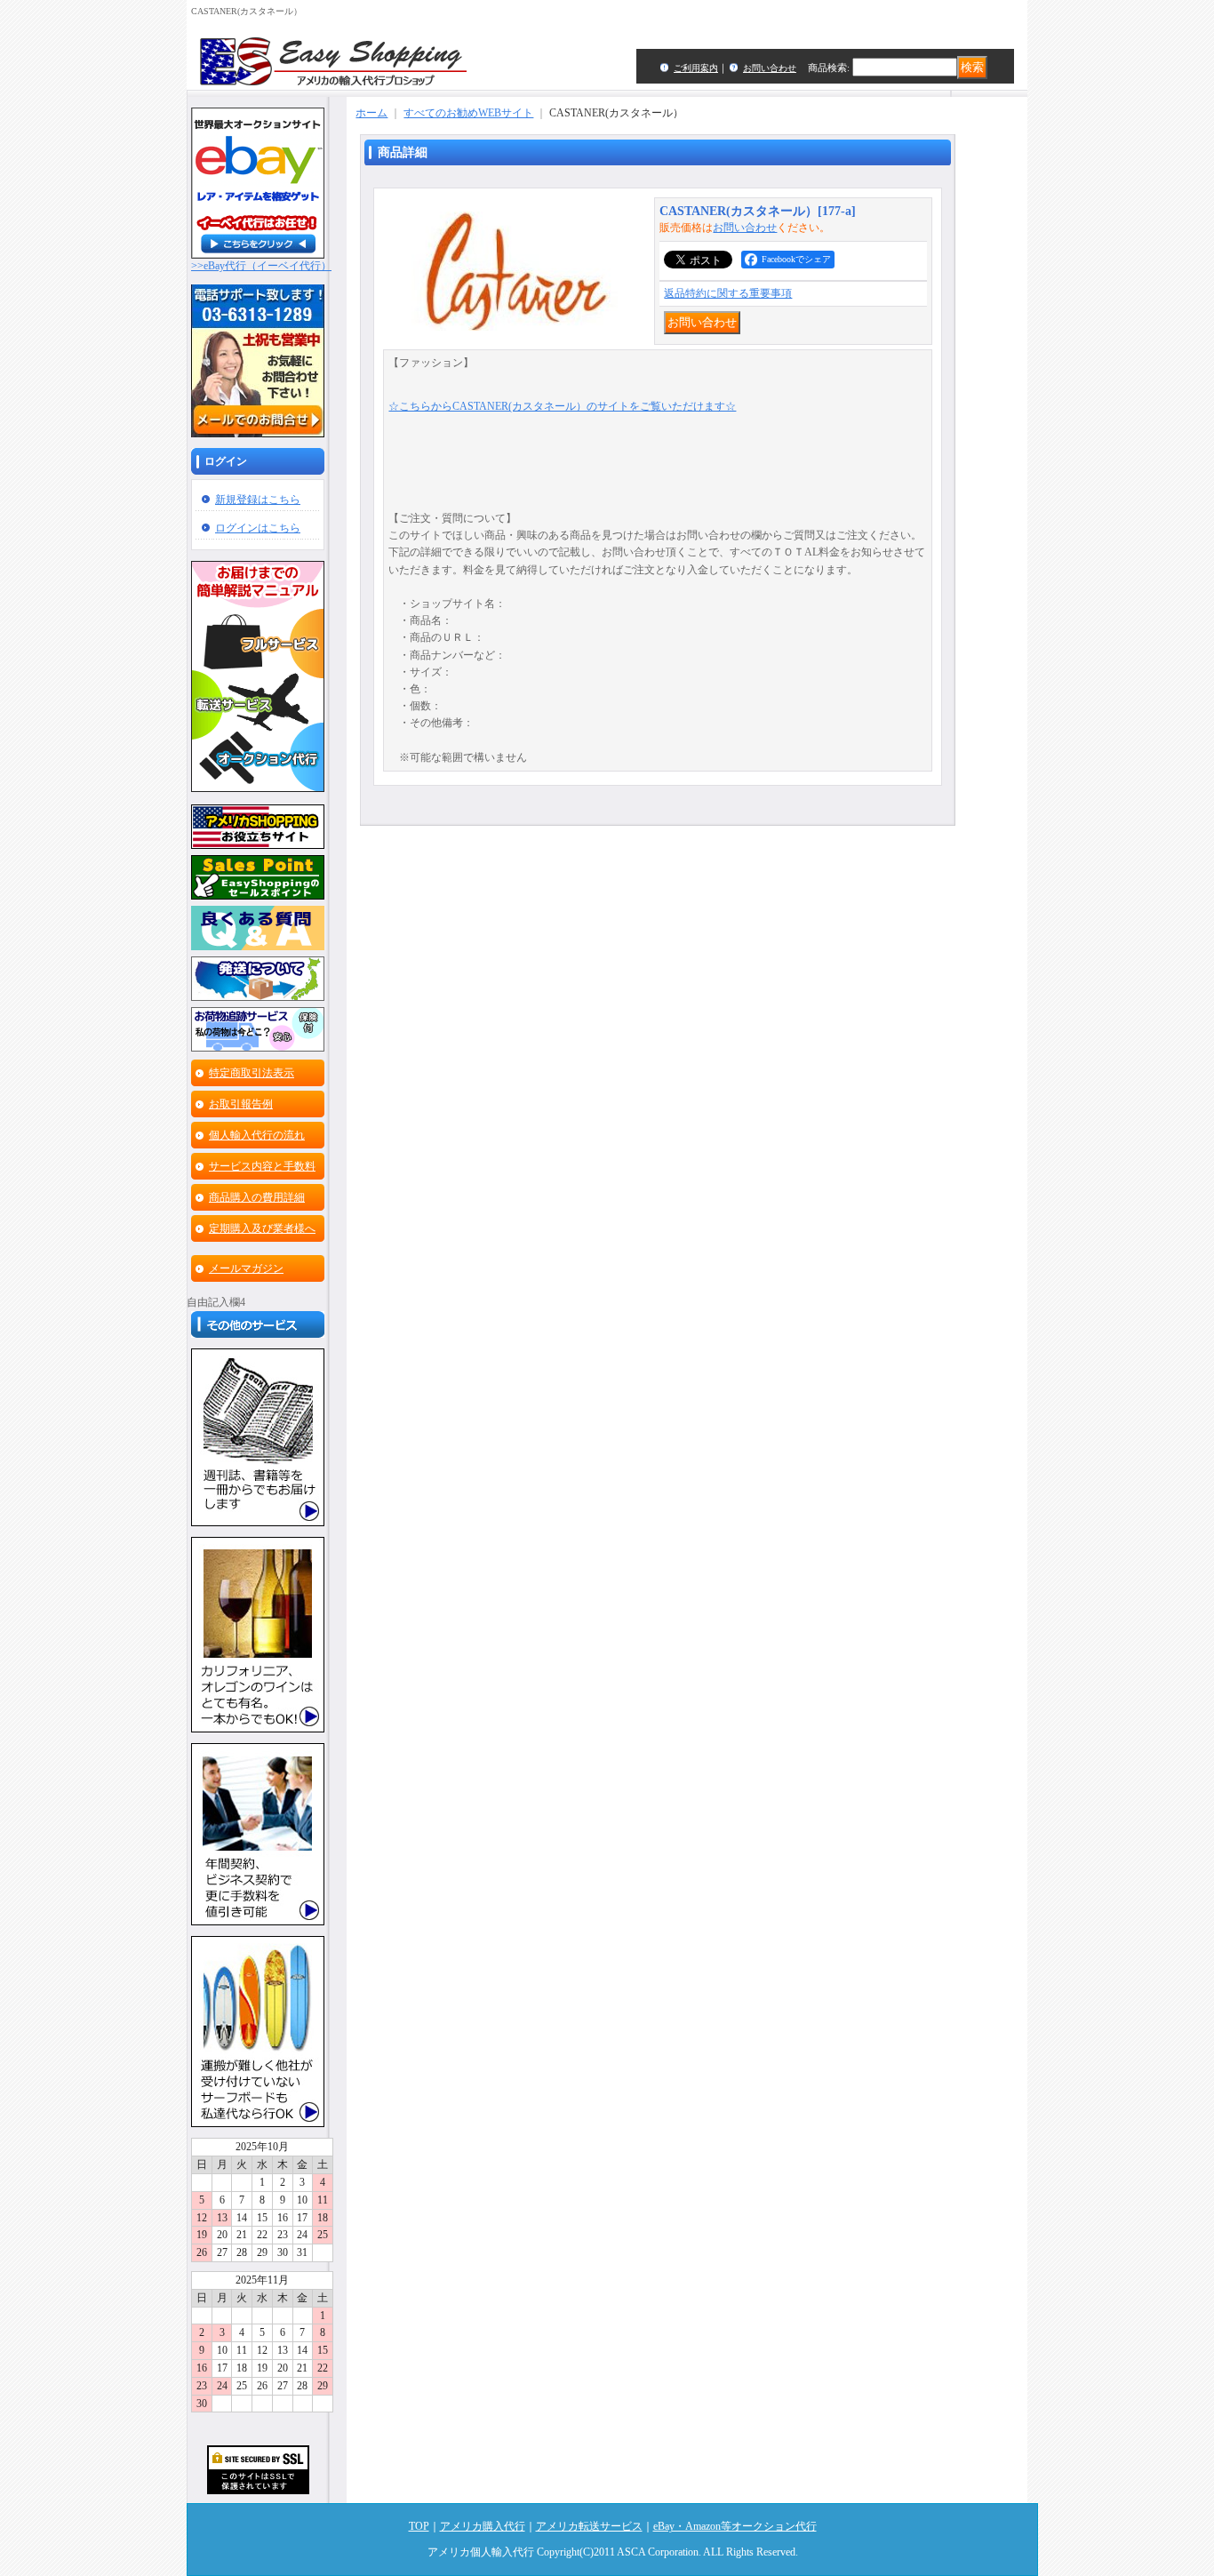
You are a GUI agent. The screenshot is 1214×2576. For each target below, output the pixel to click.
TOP (419, 2526)
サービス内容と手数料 (262, 1166)
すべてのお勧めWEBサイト (468, 113)
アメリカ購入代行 (483, 2526)
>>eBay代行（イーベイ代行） (261, 266)
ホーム (371, 113)
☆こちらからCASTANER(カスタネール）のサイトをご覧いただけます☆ (562, 406)
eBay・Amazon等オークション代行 (735, 2526)
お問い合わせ (770, 68)
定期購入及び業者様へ (262, 1228)
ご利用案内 (696, 68)
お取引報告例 (241, 1104)
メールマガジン (246, 1268)
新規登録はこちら (258, 500)
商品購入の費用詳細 (257, 1197)
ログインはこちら (258, 528)
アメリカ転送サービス (589, 2526)
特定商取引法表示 (252, 1073)
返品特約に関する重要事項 (728, 293)
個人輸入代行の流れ (257, 1135)
